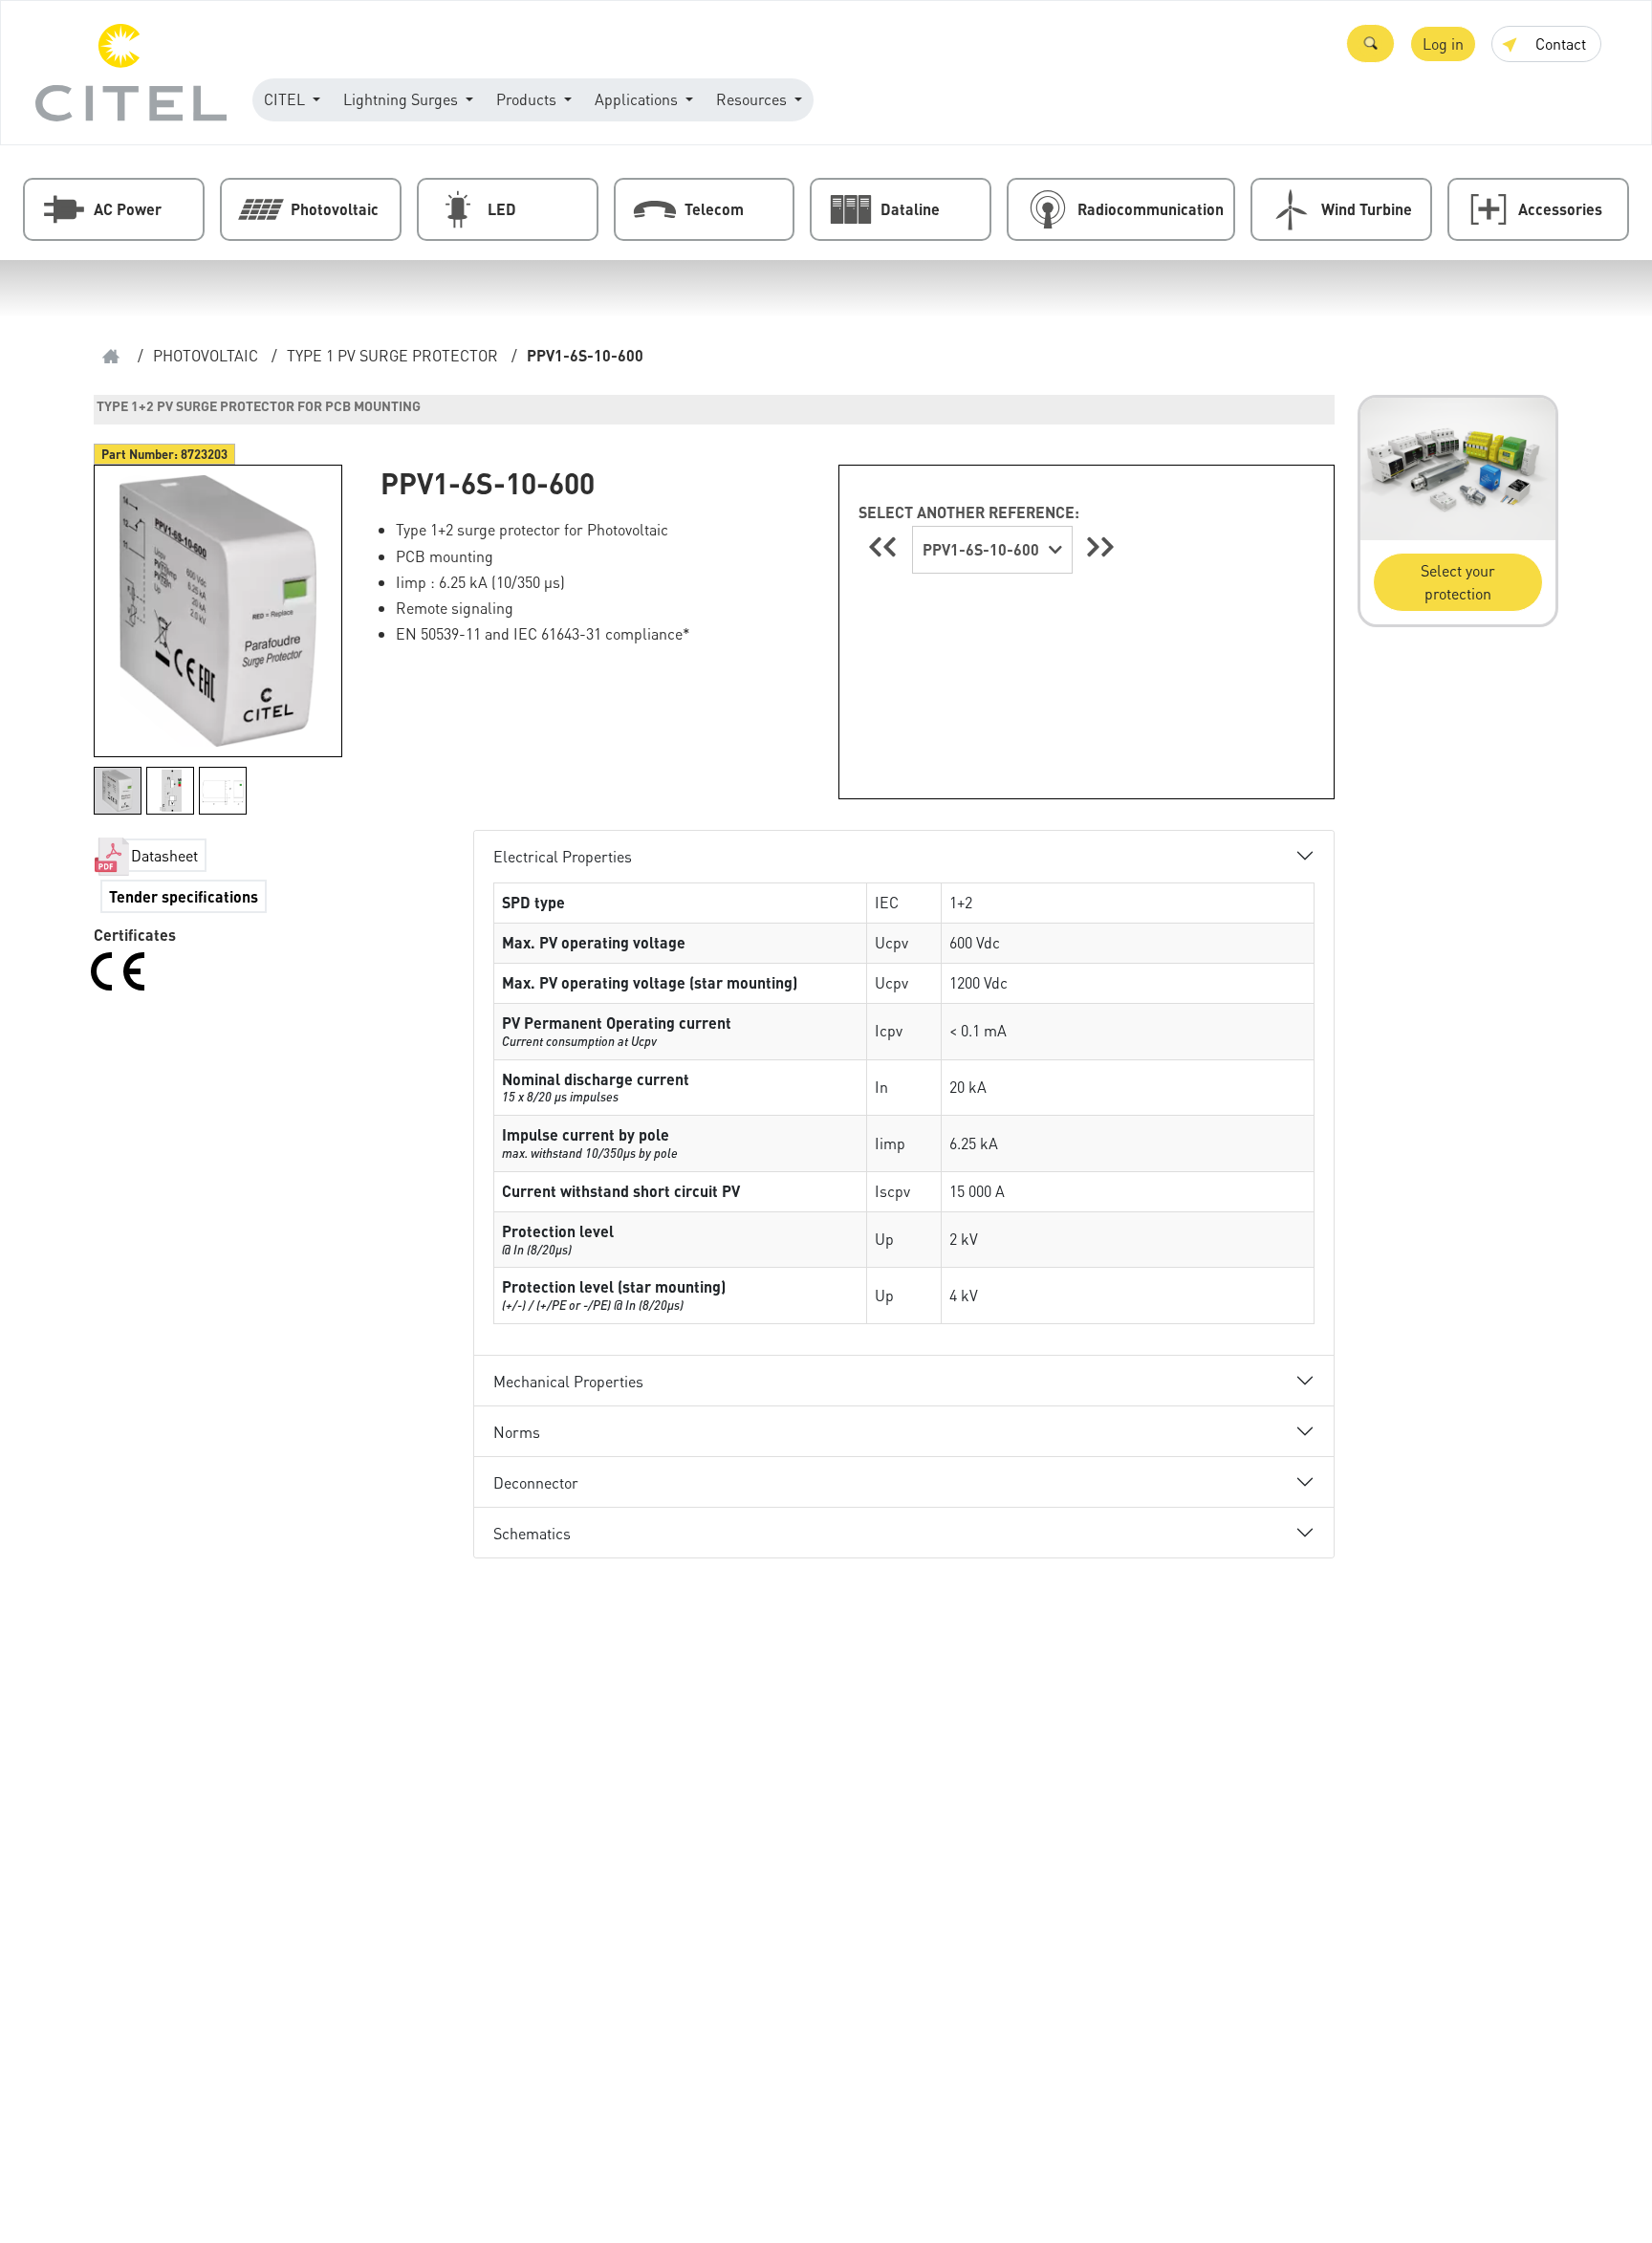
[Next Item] (1100, 546)
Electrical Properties (563, 856)
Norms (517, 1432)
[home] (111, 356)
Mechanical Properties (568, 1381)
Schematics (532, 1533)
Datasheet (164, 855)
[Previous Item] (885, 546)
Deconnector (536, 1482)
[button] (1370, 44)
